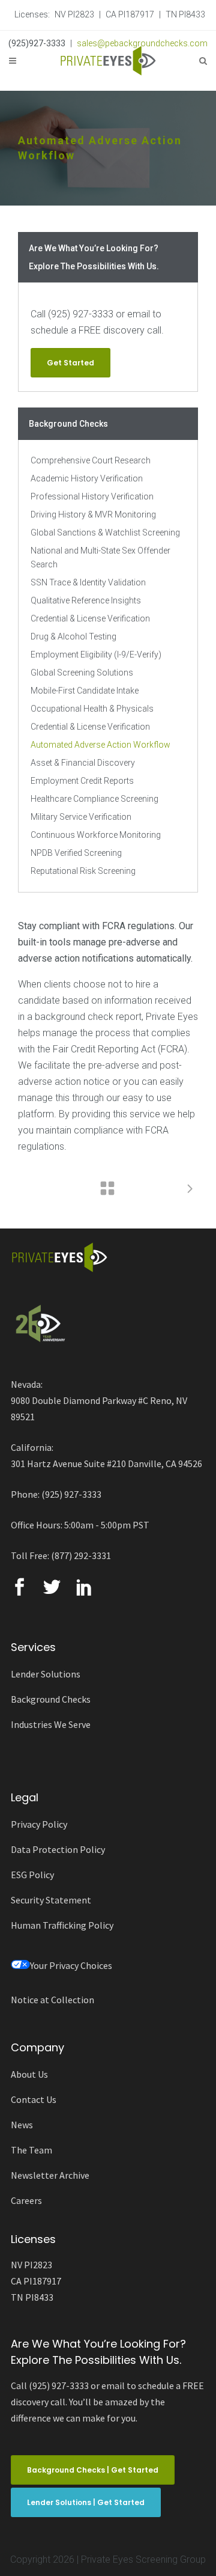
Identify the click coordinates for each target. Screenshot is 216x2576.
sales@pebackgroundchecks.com (142, 43)
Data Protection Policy (58, 1849)
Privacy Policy (39, 1824)
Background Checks (51, 1699)
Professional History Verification (92, 496)
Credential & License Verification (90, 618)
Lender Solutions (46, 1674)
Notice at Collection (52, 2000)
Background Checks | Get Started (93, 2470)
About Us (29, 2074)
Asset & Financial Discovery (83, 763)
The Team (31, 2150)
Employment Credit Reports (82, 781)
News (22, 2125)
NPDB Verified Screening (76, 853)
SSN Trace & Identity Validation (88, 582)
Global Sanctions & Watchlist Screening (105, 533)
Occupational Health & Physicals (92, 709)
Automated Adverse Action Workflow (100, 745)
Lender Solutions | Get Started (86, 2502)
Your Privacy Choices (71, 1965)
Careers (26, 2200)
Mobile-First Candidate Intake (85, 691)
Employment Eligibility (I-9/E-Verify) (96, 655)
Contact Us (34, 2099)
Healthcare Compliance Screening (94, 799)
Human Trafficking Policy (62, 1925)
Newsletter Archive (50, 2175)
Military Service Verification (81, 817)
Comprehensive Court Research (91, 460)
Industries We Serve (51, 1724)
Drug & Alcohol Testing (73, 636)
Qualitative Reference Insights (86, 600)
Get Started (70, 363)
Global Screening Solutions (82, 673)
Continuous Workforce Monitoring (96, 835)
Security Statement (51, 1900)
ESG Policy (32, 1875)
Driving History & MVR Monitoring (93, 514)
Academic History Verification (87, 478)
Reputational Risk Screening (83, 871)
